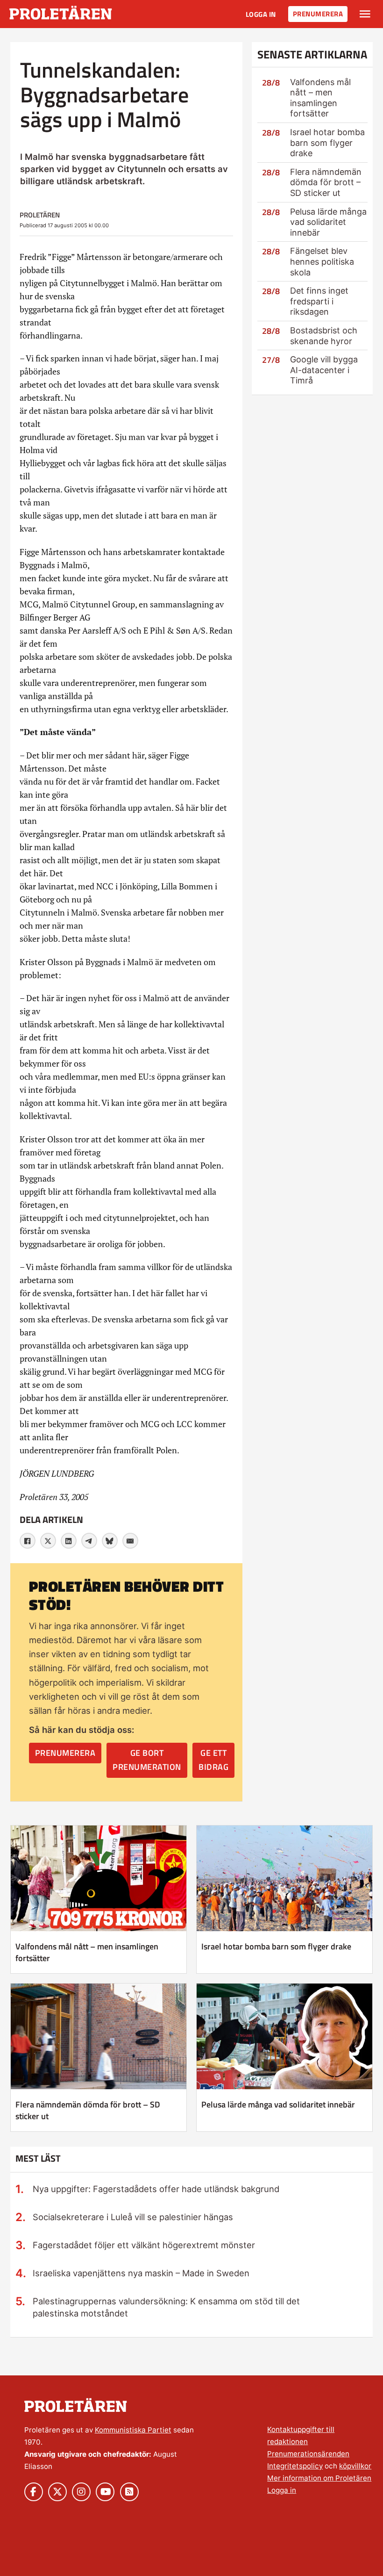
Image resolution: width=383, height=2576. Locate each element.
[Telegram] (89, 1541)
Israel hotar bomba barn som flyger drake (327, 143)
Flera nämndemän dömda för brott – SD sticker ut (326, 182)
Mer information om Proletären (319, 2478)
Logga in (261, 14)
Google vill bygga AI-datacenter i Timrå (324, 370)
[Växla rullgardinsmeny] (365, 14)
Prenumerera (318, 14)
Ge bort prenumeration (147, 1760)
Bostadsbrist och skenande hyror (324, 336)
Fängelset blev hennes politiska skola (322, 261)
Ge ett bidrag (213, 1760)
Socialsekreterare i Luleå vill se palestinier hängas (133, 2217)
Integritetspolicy (295, 2466)
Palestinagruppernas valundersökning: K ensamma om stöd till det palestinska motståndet (166, 2307)
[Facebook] (28, 1541)
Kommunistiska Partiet (133, 2430)
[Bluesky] (110, 1541)
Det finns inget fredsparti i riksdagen (319, 301)
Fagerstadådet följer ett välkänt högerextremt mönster (144, 2245)
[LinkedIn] (69, 1541)
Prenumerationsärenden (308, 2454)
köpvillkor (355, 2466)
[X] (48, 1541)
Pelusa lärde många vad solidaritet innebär (328, 222)
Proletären (40, 215)
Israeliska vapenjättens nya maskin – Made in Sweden (141, 2273)
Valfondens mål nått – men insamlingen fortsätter (320, 98)
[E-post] (130, 1541)
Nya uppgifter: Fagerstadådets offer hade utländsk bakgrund (156, 2189)
